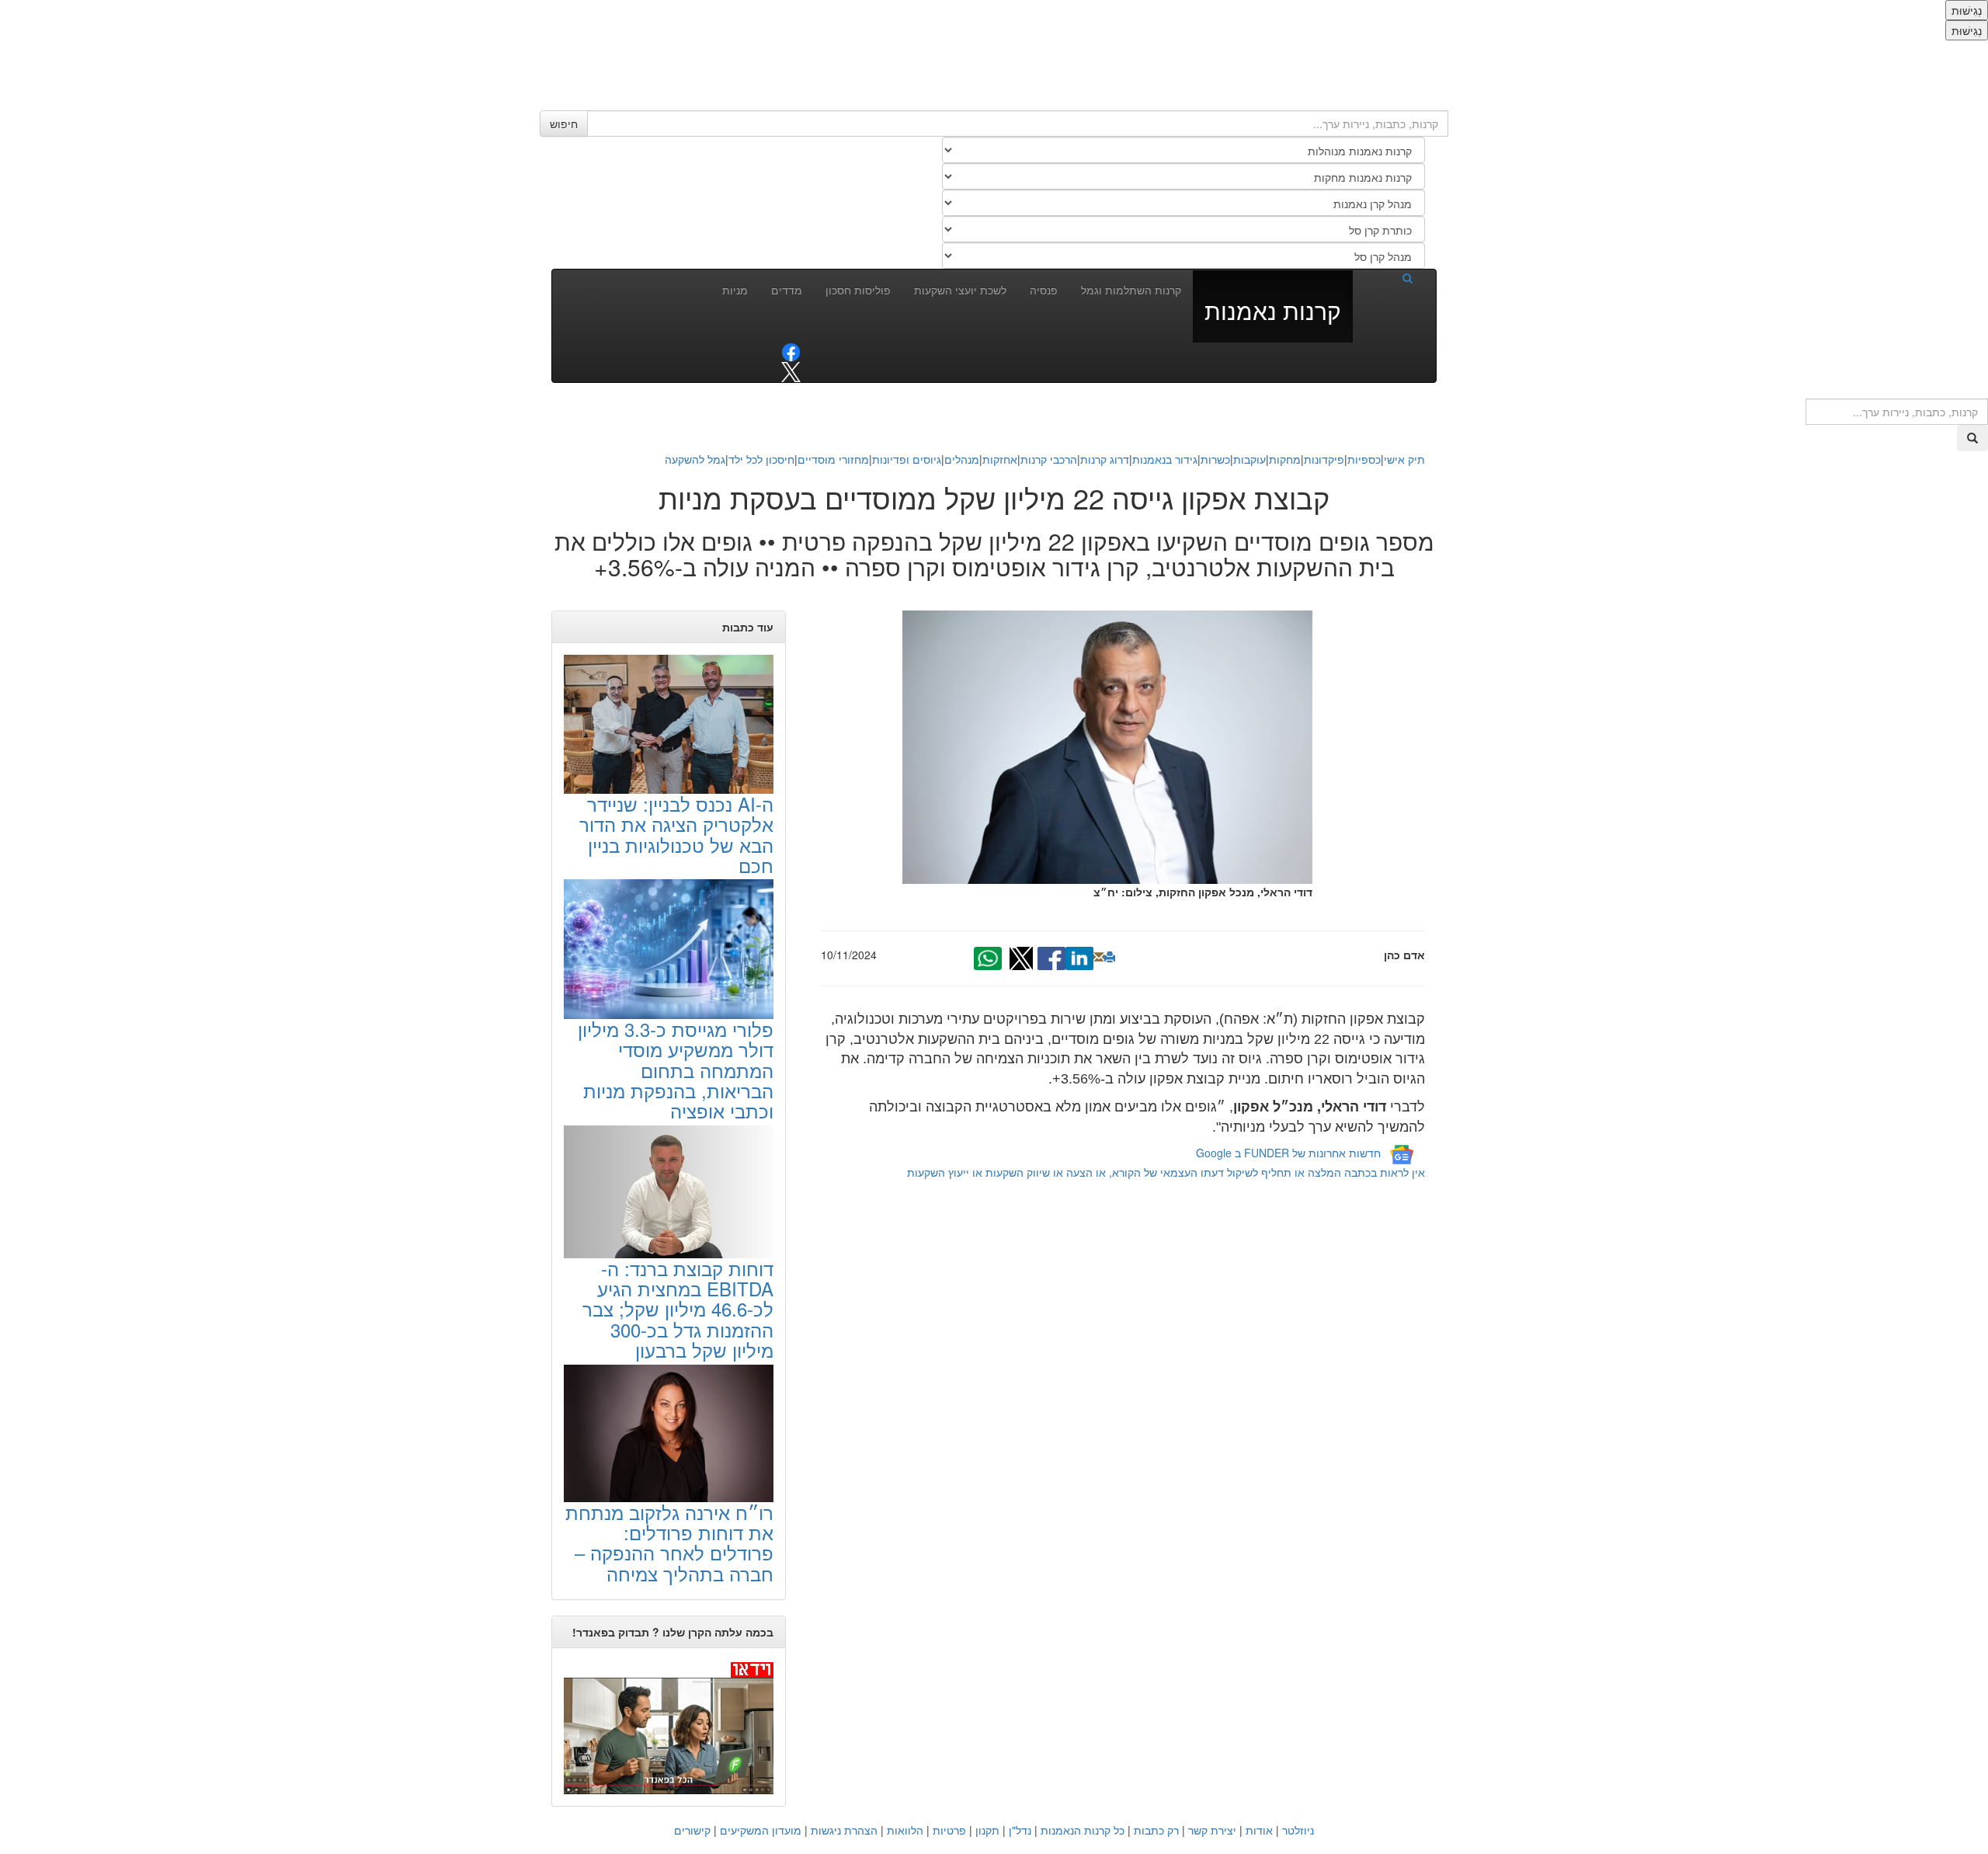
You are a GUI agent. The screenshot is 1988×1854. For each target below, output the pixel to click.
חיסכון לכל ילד (761, 459)
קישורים (692, 1830)
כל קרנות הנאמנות (1083, 1830)
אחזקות (1000, 459)
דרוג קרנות (1105, 459)
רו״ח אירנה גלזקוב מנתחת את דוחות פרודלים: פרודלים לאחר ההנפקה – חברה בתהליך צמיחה (669, 1543)
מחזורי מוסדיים (833, 459)
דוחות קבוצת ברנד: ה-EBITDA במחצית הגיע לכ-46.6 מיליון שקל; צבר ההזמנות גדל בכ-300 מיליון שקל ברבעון (678, 1309)
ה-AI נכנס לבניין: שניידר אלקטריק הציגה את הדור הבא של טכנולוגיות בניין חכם (676, 834)
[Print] (1110, 957)
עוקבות (1249, 459)
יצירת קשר (1212, 1830)
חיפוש (564, 123)
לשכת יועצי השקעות (960, 290)
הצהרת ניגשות (844, 1830)
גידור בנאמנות (1165, 459)
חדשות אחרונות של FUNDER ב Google (1288, 1153)
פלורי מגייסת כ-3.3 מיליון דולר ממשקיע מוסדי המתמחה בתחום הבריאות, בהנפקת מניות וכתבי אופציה (676, 1070)
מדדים (787, 290)
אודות (1259, 1830)
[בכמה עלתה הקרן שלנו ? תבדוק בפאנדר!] (669, 1727)
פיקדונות (1324, 459)
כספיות (1364, 459)
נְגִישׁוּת (1967, 10)
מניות (735, 290)
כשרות (1215, 459)
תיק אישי (1404, 459)
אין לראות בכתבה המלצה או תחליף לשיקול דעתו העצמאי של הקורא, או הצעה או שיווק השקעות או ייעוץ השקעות (1166, 1172)
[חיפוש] (1388, 277)
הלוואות (905, 1830)
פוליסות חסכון (858, 290)
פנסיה (1044, 290)
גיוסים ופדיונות (907, 459)
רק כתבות (1156, 1830)
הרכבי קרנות (1049, 459)
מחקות (1285, 459)
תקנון (987, 1830)
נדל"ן (1020, 1830)
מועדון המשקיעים (761, 1830)
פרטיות (949, 1830)
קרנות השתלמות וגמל (1131, 290)
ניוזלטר (1298, 1830)
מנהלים (962, 459)
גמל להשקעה (695, 459)
